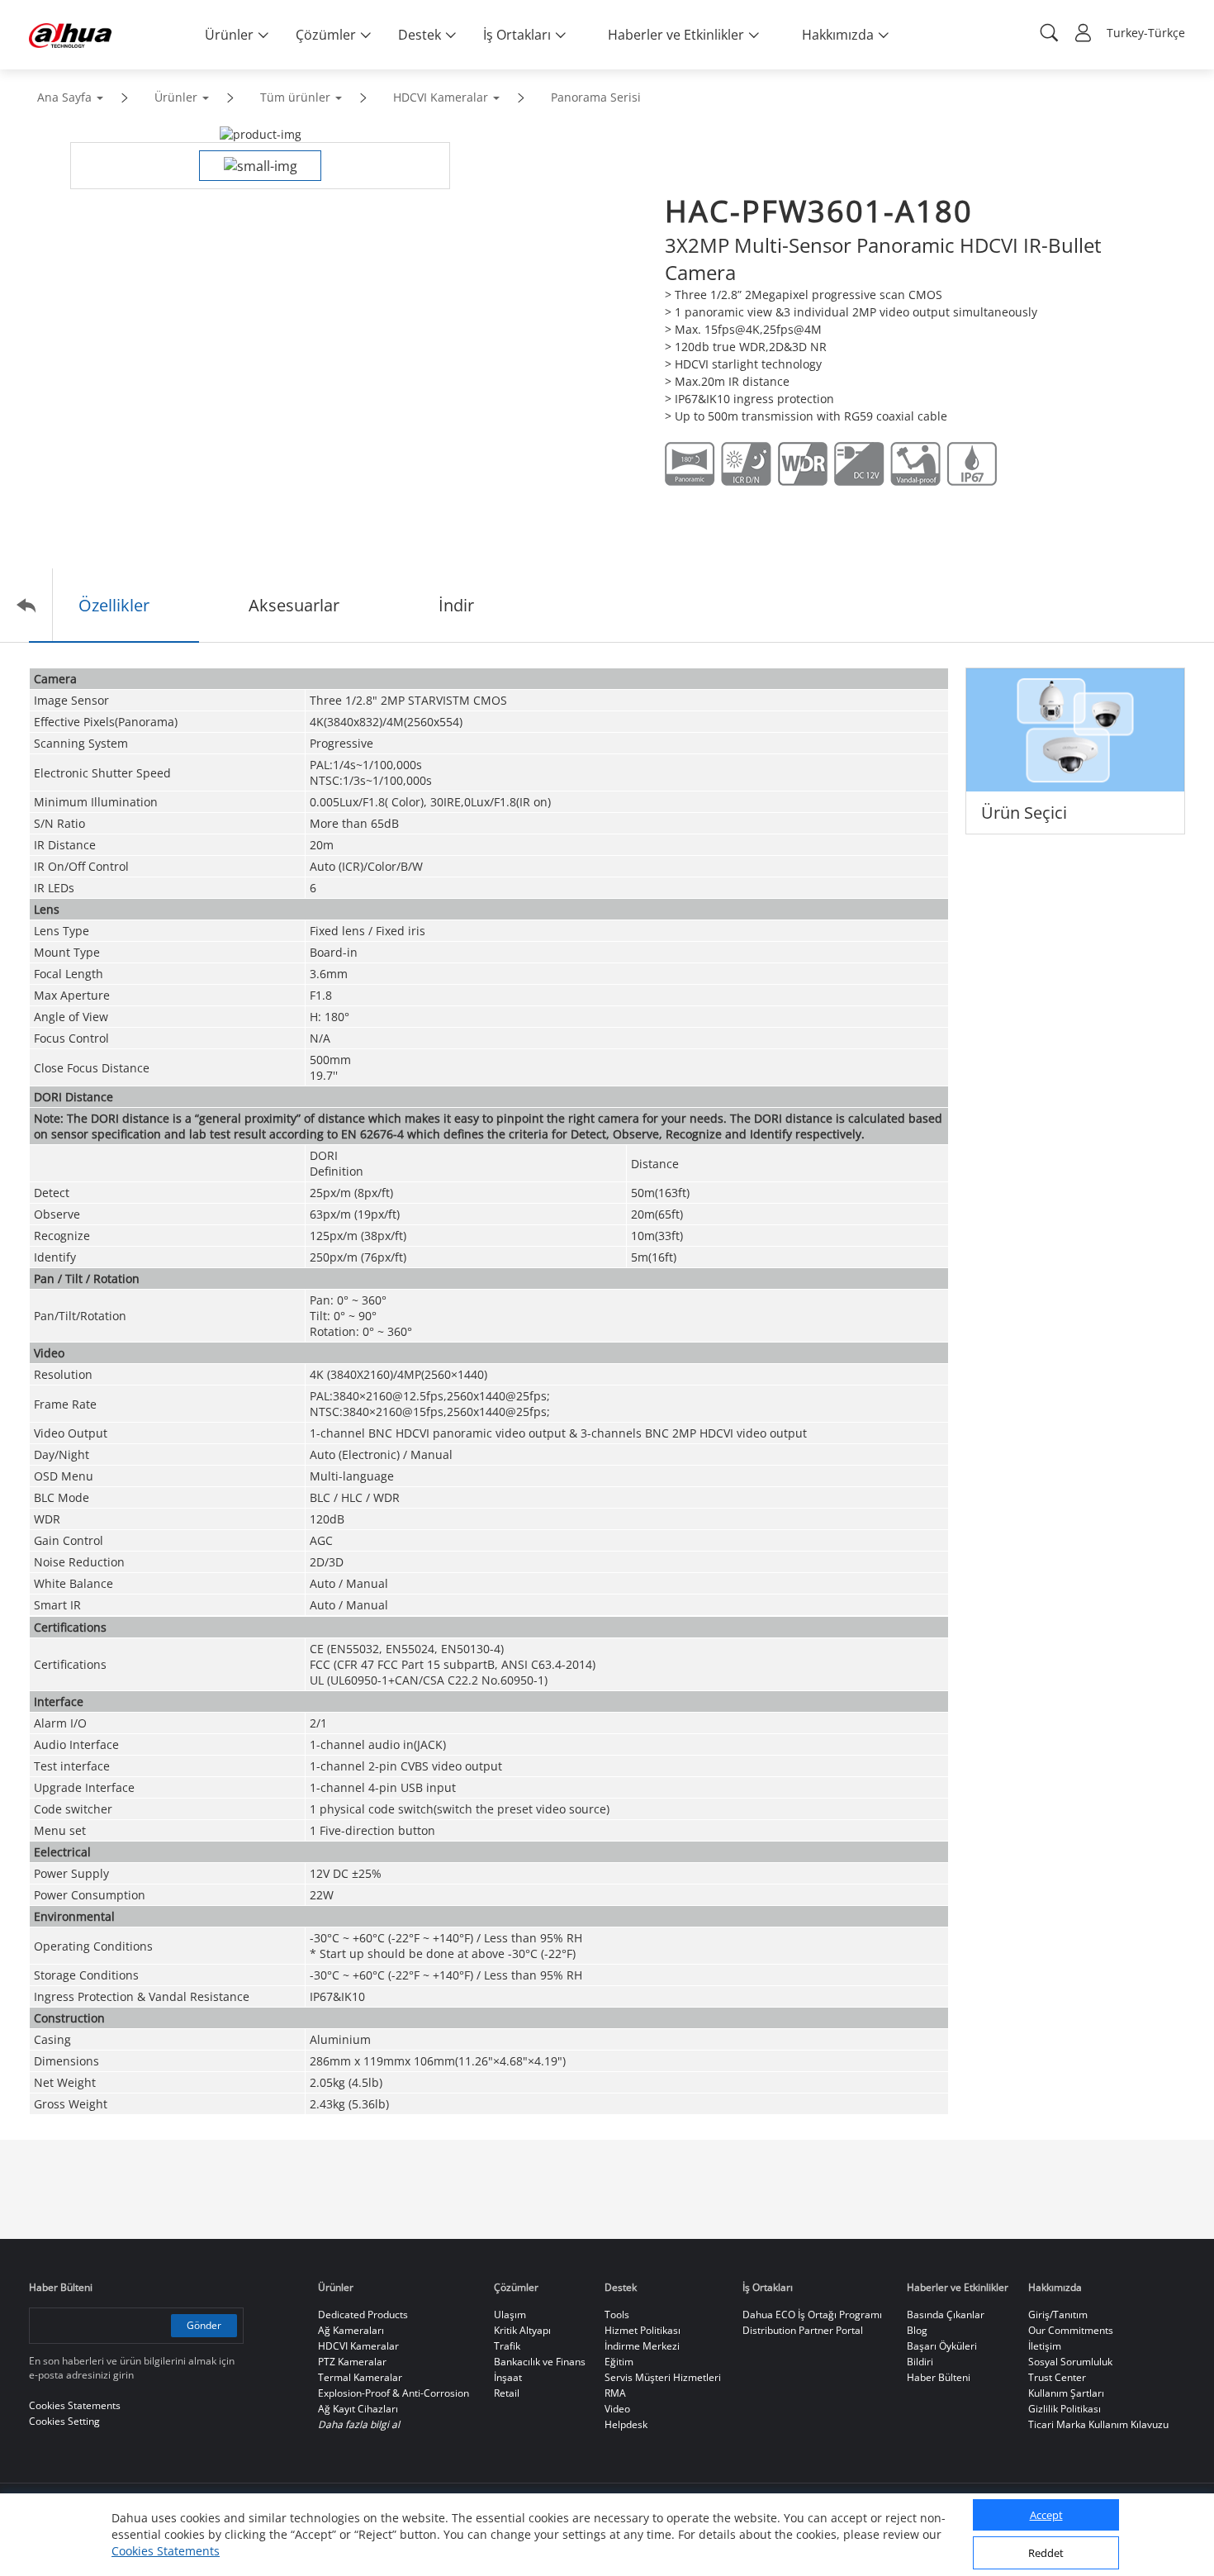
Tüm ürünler (295, 97)
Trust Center (1057, 2377)
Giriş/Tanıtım (1058, 2315)
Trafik (507, 2346)
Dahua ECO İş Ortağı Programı (812, 2315)
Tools (617, 2315)
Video (617, 2409)
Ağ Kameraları (351, 2330)
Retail (507, 2393)
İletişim (1045, 2346)
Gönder (204, 2325)
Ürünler (176, 97)
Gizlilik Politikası (1065, 2409)
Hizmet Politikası (643, 2330)
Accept (1046, 2516)
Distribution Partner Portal (803, 2330)
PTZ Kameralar (352, 2362)
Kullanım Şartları (1066, 2393)
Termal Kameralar (360, 2377)
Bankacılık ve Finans (540, 2362)
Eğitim (619, 2362)
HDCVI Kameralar (441, 97)
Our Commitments (1071, 2330)
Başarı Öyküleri (942, 2346)
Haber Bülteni (939, 2377)
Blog (917, 2330)
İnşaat (508, 2377)
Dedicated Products (363, 2315)
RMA (615, 2393)
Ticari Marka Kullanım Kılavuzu (1098, 2424)
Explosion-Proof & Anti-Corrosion (394, 2393)
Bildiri (920, 2362)
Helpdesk (626, 2424)
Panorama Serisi (596, 97)
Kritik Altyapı (522, 2330)
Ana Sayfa (64, 97)
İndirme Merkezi (642, 2346)
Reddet (1046, 2554)
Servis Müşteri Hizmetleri (663, 2377)
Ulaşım (510, 2315)
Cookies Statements (166, 2551)
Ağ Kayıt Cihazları (358, 2409)
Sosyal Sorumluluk (1070, 2362)
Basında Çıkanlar (946, 2315)
